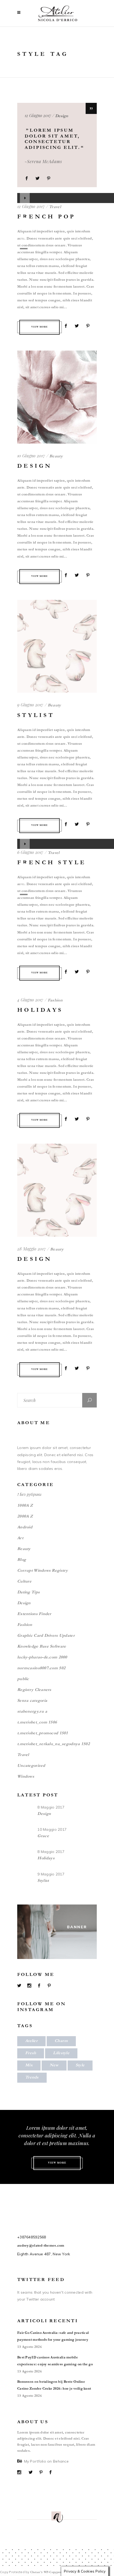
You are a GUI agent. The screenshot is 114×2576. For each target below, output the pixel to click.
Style (80, 2066)
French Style (52, 863)
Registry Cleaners (34, 1690)
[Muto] (22, 238)
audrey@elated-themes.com (41, 2246)
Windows (26, 1777)
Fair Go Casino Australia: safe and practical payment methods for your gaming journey (53, 2337)
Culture (24, 1582)
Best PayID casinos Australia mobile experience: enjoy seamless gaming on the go (55, 2361)
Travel (23, 1755)
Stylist (36, 716)
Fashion (25, 1625)
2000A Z (25, 1517)
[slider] (24, 248)
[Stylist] (57, 604)
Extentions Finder (34, 1614)
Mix (29, 2066)
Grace (43, 1836)
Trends (32, 2078)
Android (25, 1528)
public (23, 1679)
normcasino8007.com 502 (41, 1668)
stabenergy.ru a (32, 1712)
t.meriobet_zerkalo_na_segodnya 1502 (54, 1744)
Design (35, 467)
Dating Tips (28, 1593)
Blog (22, 1560)
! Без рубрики (29, 1495)
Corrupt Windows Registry (43, 1571)
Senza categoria (32, 1701)
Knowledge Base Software (42, 1647)
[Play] (25, 198)
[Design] (57, 355)
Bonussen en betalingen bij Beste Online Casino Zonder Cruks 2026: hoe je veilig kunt (54, 2386)
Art (20, 1538)
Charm (61, 2041)
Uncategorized (31, 1766)
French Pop (47, 217)
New (54, 2066)
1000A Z (25, 1506)
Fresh (31, 2053)
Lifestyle (61, 2053)
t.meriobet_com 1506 (37, 1723)
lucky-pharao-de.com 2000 (42, 1658)
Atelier (31, 2041)
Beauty (24, 1549)
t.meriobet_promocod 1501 (43, 1733)
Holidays (40, 1011)
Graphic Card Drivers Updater (46, 1636)
